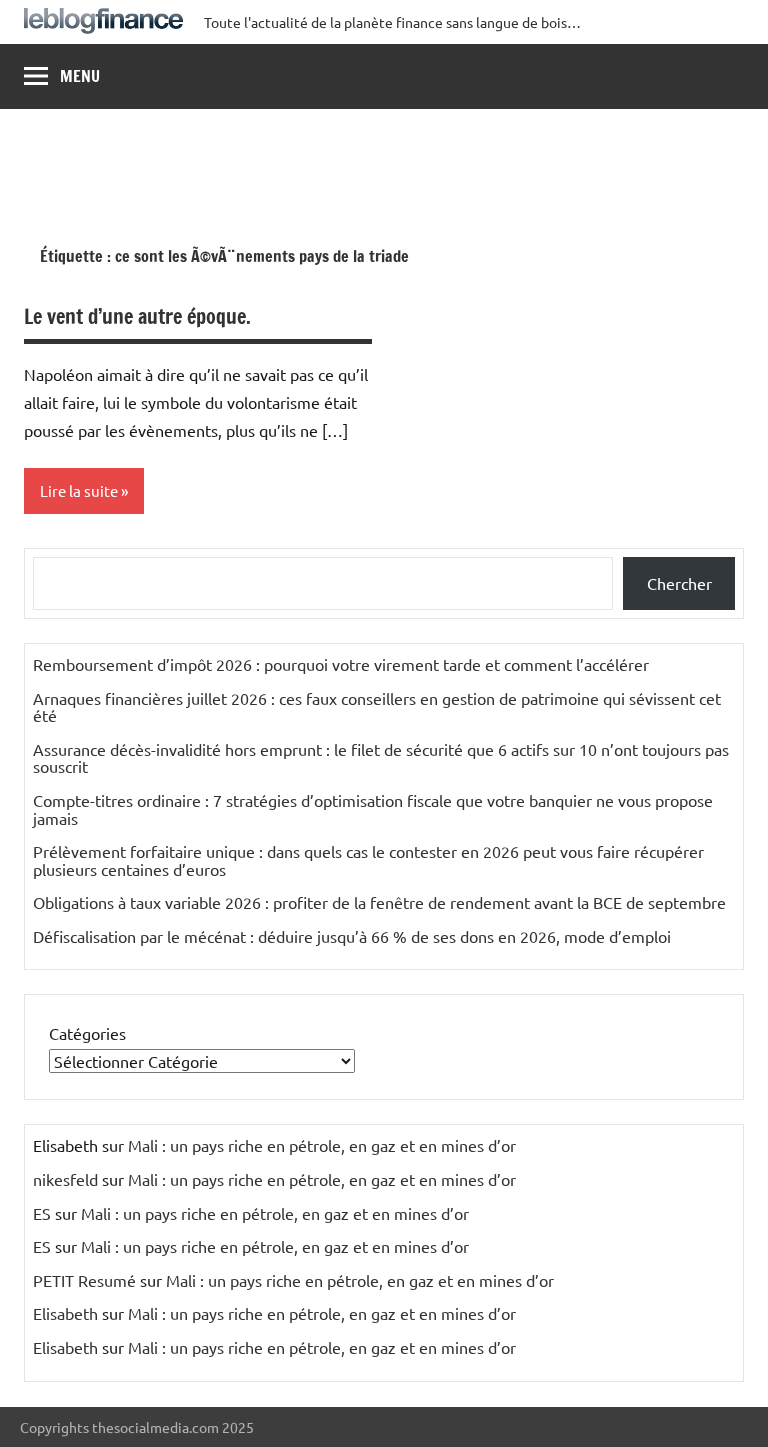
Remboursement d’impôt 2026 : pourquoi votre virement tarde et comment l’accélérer (341, 664)
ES (42, 1213)
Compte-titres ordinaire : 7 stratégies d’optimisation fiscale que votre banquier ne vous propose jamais (373, 809)
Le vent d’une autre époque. (137, 316)
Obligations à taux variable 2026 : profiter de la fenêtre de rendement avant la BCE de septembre (379, 902)
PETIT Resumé (84, 1280)
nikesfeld (65, 1179)
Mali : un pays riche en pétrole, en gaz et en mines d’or (322, 1145)
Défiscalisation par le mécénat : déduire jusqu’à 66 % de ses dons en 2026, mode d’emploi (352, 936)
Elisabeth (65, 1313)
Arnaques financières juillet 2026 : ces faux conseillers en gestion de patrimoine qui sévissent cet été (377, 707)
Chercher (679, 583)
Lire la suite (79, 490)
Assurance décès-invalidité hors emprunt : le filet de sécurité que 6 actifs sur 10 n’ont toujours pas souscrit (381, 758)
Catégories (87, 1033)
